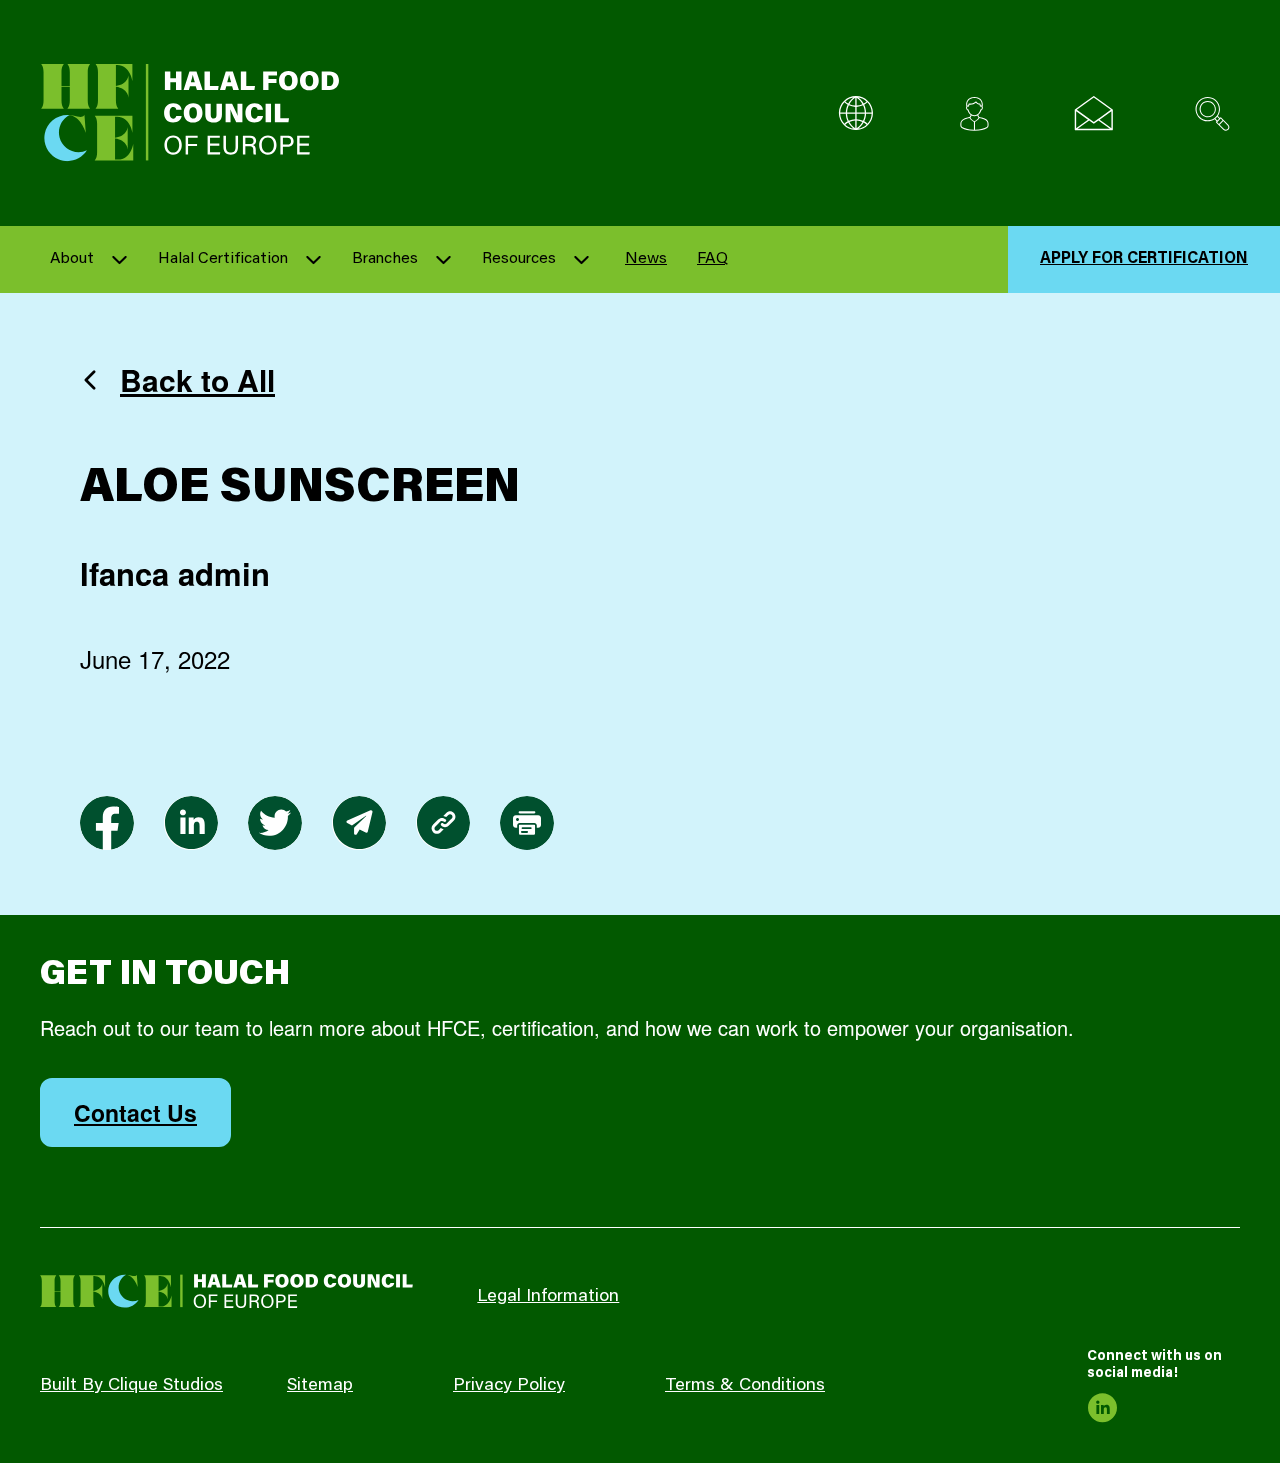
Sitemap (320, 1386)
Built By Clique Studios (131, 1386)
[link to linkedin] (191, 823)
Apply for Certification (1144, 259)
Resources (519, 259)
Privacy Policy (509, 1386)
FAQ (712, 259)
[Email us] (1093, 113)
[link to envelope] (359, 823)
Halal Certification (223, 259)
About (72, 259)
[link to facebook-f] (107, 823)
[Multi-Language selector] (855, 113)
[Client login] (974, 113)
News (646, 259)
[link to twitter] (275, 823)
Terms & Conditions (745, 1386)
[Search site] (1212, 113)
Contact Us (135, 1112)
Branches (385, 259)
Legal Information (548, 1297)
